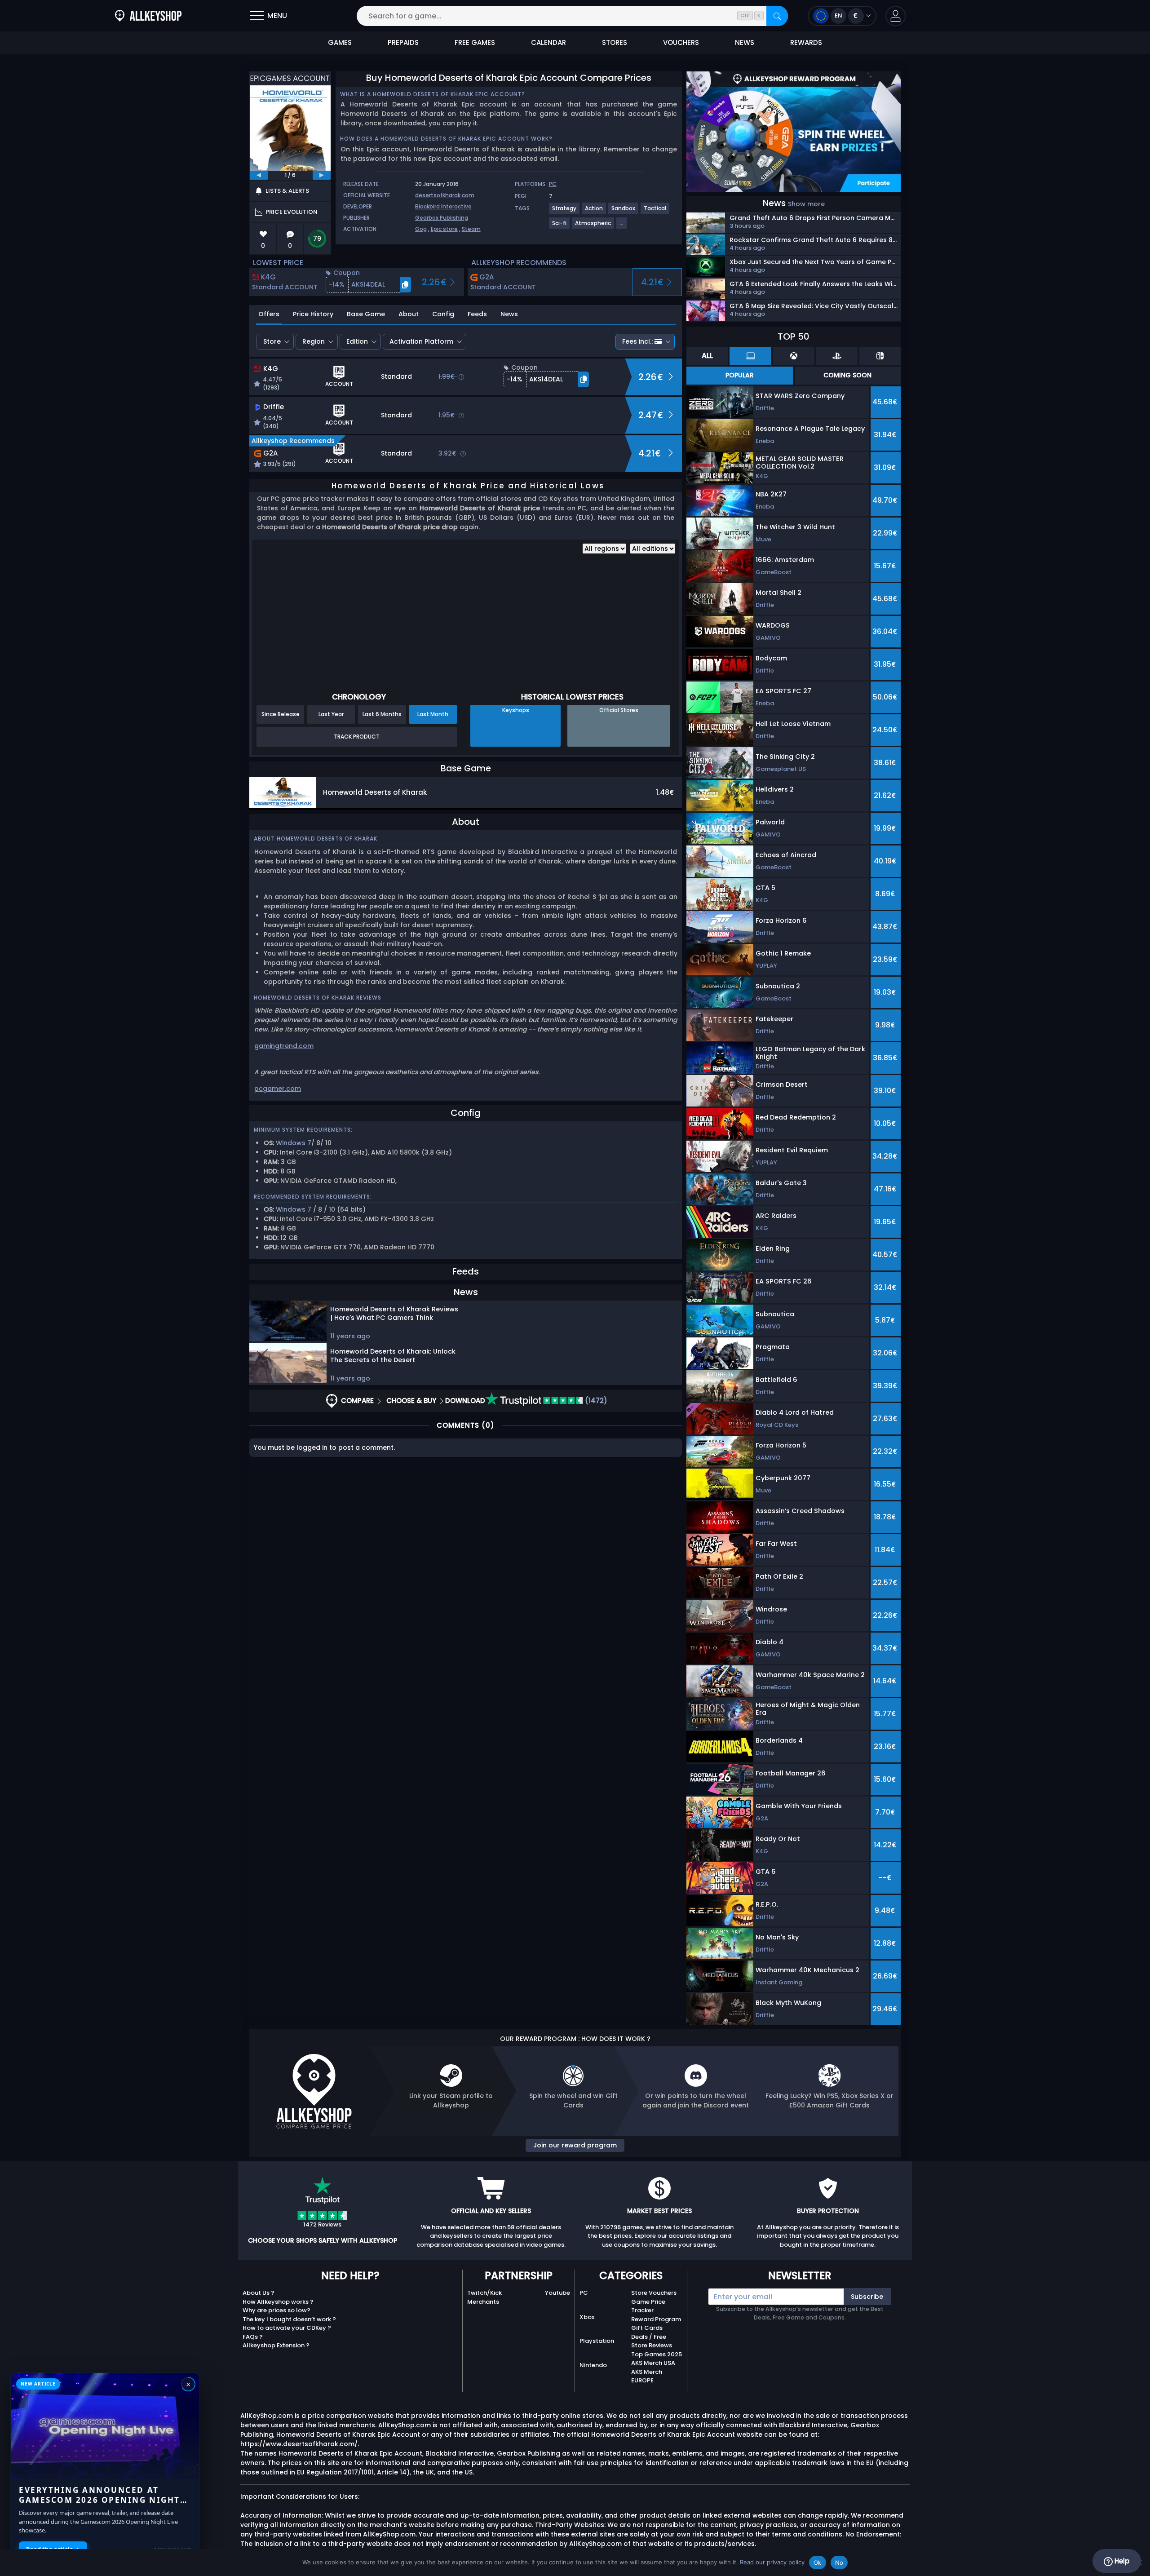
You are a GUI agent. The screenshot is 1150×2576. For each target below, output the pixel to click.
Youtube (557, 2293)
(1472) (595, 1401)
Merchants (483, 2302)
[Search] (777, 16)
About (409, 314)
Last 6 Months (382, 714)
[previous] (259, 175)
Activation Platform (421, 341)
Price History (313, 314)
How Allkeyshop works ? (278, 2302)
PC (553, 184)
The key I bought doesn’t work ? (289, 2319)
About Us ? (259, 2293)
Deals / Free (649, 2337)
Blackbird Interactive (443, 206)
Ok (818, 2563)
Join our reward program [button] (575, 2145)
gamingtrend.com (284, 1046)
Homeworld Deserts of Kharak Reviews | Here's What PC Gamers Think (394, 1313)
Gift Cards (647, 2328)
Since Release (281, 714)
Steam (471, 229)
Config (443, 314)
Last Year (331, 714)
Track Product (357, 737)
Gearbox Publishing (442, 218)
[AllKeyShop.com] (148, 16)
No (839, 2563)
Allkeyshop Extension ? (276, 2345)
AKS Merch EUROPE (647, 2376)
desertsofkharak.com (445, 195)
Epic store (444, 229)
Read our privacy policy (772, 2562)
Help (1121, 2561)
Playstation (597, 2341)
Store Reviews (652, 2345)
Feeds (477, 314)
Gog (421, 229)
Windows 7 (294, 1143)
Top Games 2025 (657, 2354)
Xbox (587, 2317)
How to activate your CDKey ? (287, 2328)
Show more (806, 204)
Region (314, 341)
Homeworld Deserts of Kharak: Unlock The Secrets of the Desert (393, 1356)
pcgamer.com (278, 1089)
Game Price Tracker (648, 2306)
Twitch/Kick (484, 2293)
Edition (357, 341)
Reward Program (656, 2319)
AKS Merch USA (653, 2363)
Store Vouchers (654, 2293)
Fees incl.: (637, 341)
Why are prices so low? (276, 2310)
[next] (322, 175)
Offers (269, 314)
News (509, 314)
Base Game (366, 314)
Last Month (433, 714)
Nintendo (593, 2365)
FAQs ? (253, 2337)
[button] (896, 16)
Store (272, 341)
